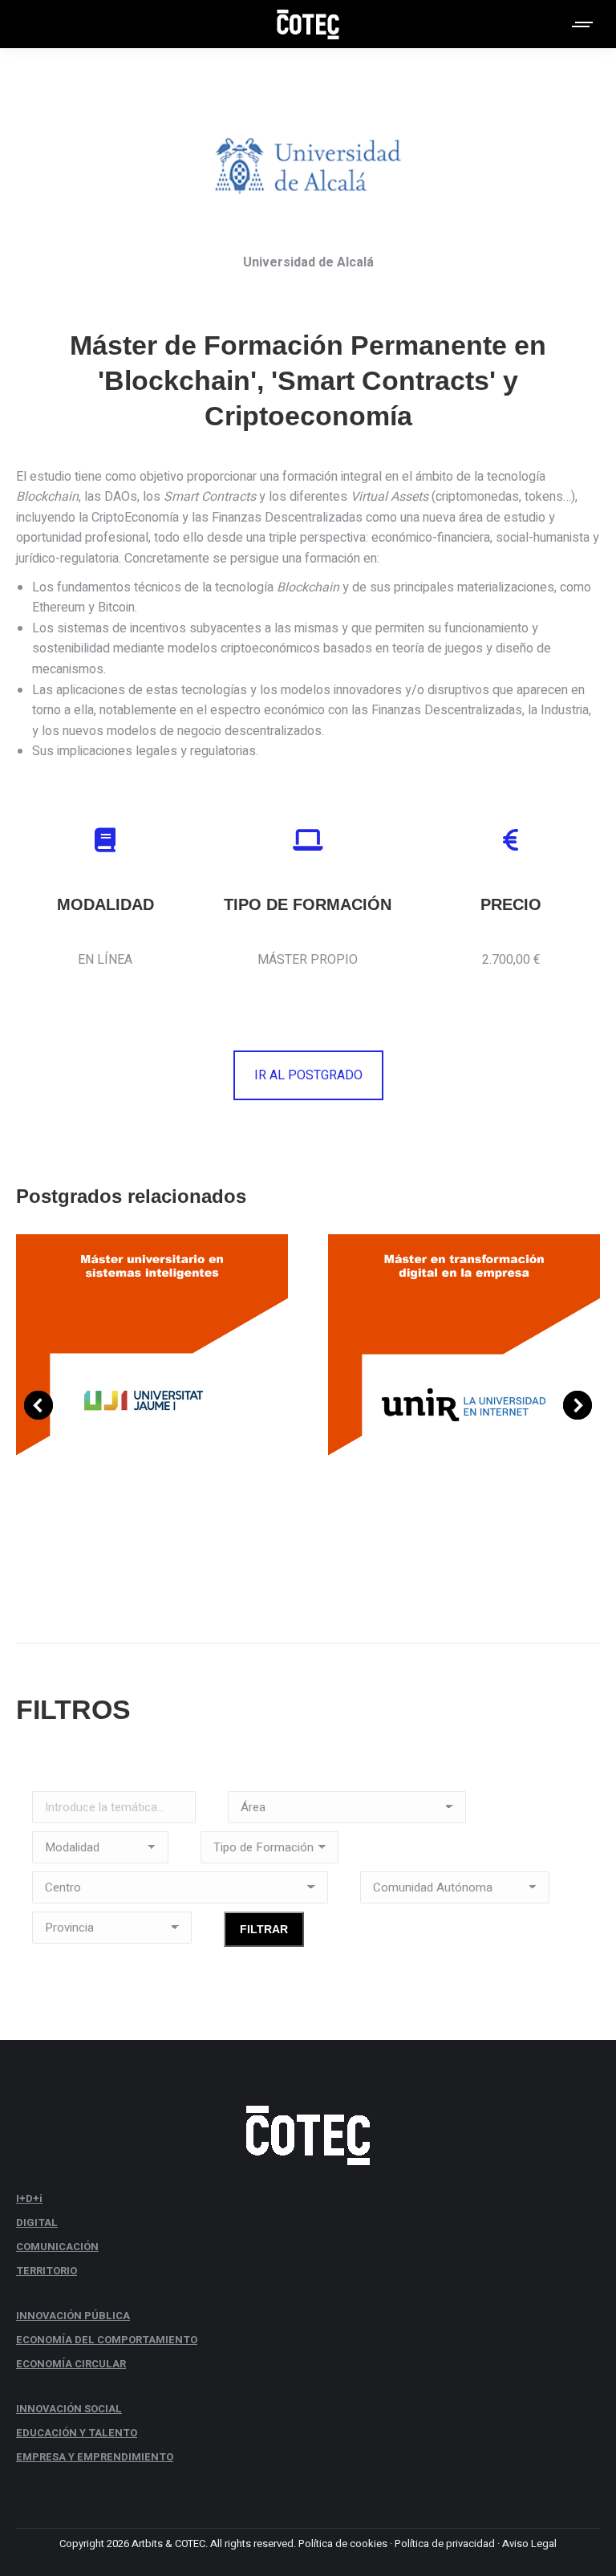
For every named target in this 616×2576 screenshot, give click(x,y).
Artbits (147, 2543)
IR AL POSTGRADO (308, 1075)
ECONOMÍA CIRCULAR (71, 2364)
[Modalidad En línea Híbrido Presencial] (100, 1851)
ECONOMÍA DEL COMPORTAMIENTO (107, 2340)
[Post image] (152, 1404)
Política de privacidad (445, 2543)
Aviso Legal (529, 2543)
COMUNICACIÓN (57, 2247)
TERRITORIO (47, 2271)
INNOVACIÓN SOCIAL (69, 2409)
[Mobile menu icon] (583, 24)
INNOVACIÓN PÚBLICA (73, 2316)
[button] (38, 1405)
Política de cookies (343, 2543)
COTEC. (191, 2543)
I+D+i (29, 2198)
